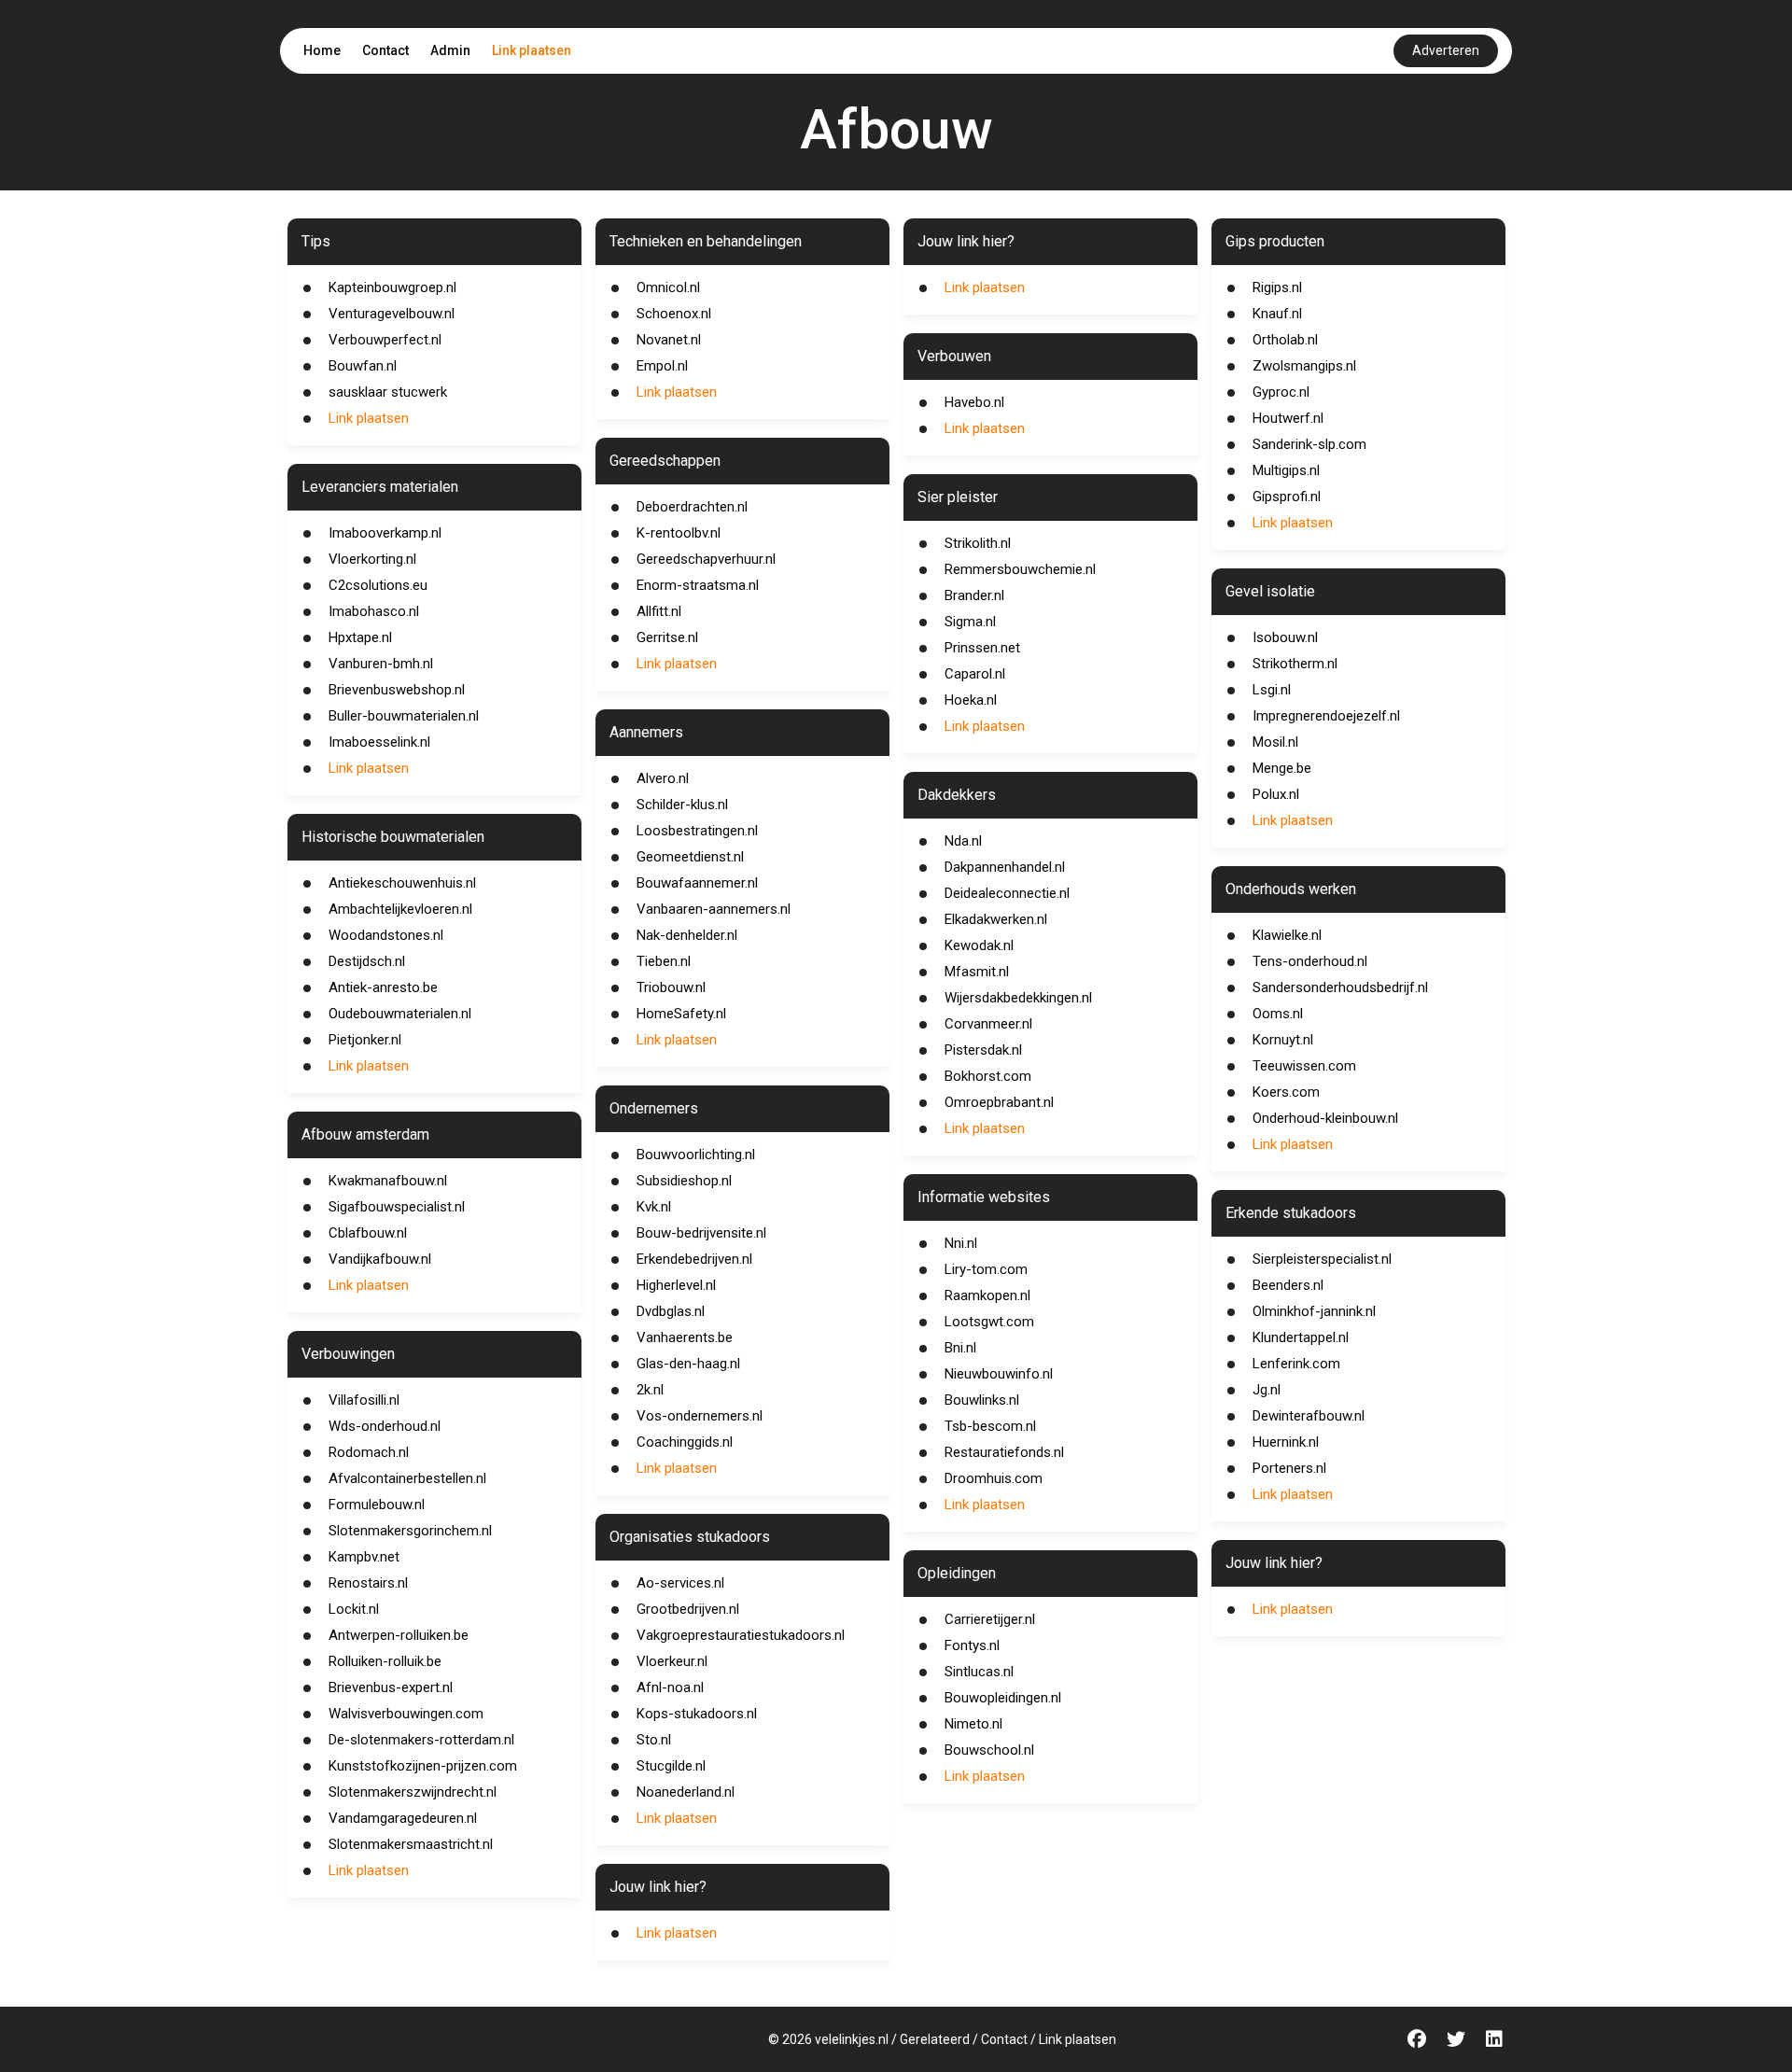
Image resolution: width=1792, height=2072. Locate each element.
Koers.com (1286, 1092)
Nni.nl (961, 1243)
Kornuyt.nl (1283, 1040)
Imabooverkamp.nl (385, 533)
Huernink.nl (1286, 1442)
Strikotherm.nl (1295, 664)
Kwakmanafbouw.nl (388, 1181)
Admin (450, 50)
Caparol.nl (975, 674)
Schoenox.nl (674, 314)
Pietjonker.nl (365, 1040)
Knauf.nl (1277, 314)
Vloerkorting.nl (372, 559)
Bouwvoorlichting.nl (696, 1155)
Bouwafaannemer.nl (697, 883)
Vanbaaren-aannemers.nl (714, 909)
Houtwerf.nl (1288, 418)
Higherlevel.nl (676, 1285)
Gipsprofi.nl (1287, 497)
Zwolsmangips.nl (1304, 366)
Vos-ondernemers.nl (700, 1416)
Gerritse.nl (667, 637)
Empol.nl (662, 366)
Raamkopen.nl (987, 1295)
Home (322, 50)
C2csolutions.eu (378, 585)
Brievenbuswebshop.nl (397, 690)
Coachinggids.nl (685, 1442)
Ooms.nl (1278, 1014)
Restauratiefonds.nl (1004, 1452)
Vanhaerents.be (685, 1337)
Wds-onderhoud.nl (385, 1426)
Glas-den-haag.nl (688, 1364)
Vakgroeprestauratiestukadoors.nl (741, 1635)
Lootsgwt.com (989, 1322)
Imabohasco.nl (374, 611)
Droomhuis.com (994, 1478)
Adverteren (1446, 50)
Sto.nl (654, 1740)
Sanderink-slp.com (1309, 444)
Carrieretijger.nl (990, 1619)
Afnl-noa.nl (670, 1687)
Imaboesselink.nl (379, 742)
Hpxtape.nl (360, 637)
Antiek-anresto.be (383, 987)
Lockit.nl (354, 1609)
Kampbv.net (364, 1557)
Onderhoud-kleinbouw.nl (1325, 1118)
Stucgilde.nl (671, 1766)
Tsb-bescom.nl (990, 1426)
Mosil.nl (1275, 742)
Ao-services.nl (680, 1583)
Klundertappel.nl (1301, 1337)
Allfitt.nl (659, 611)
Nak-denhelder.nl (687, 935)
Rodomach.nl (369, 1452)
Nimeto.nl (973, 1724)
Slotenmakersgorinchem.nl (410, 1531)
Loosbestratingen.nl (697, 831)
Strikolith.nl (978, 543)
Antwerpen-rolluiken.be (399, 1635)
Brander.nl (974, 595)
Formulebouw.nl (377, 1505)
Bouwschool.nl (989, 1750)
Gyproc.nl (1281, 392)
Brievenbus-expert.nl (391, 1687)
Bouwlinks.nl (982, 1400)
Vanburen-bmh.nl (381, 664)
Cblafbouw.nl (368, 1233)
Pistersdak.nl (983, 1050)
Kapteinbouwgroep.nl (392, 287)
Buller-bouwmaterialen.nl (404, 716)
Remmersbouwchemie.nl (1020, 569)
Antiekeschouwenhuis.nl (402, 883)
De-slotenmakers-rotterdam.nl (421, 1740)
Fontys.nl (972, 1645)
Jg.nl (1267, 1390)
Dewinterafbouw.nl (1309, 1416)
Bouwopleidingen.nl (1003, 1698)
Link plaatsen (532, 50)
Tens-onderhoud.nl (1310, 961)
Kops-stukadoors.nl (697, 1714)
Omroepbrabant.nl (999, 1102)
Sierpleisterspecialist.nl (1322, 1259)
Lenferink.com (1296, 1364)
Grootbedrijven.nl (688, 1609)
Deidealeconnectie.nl (1007, 893)
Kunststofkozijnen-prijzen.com (423, 1766)
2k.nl (650, 1390)
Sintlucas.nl (979, 1672)
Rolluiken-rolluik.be (385, 1661)
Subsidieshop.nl (684, 1181)
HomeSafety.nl (681, 1014)
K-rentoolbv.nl (679, 533)
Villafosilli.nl (364, 1400)
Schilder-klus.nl (682, 805)
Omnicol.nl (668, 287)
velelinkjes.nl (852, 2039)
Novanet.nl (669, 340)
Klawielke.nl (1287, 935)
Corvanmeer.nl (988, 1024)
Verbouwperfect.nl (385, 340)
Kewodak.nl (979, 945)
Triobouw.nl (671, 987)
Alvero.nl (663, 778)
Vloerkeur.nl (672, 1661)
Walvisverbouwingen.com (406, 1714)
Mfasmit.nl (977, 972)
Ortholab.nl (1285, 340)
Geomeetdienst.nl (690, 857)
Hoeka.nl (971, 700)
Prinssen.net (982, 648)
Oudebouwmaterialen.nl (400, 1014)
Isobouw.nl (1285, 637)
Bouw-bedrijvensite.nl (701, 1233)
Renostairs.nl (368, 1583)
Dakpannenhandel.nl (1005, 867)
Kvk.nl (654, 1207)
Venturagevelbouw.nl (392, 314)
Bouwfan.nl (363, 366)
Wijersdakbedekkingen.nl (1018, 998)
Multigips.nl (1286, 470)
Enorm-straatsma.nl (698, 585)
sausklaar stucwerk (388, 392)
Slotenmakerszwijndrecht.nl (413, 1792)
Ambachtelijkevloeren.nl (400, 909)
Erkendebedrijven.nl (694, 1259)
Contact (385, 50)
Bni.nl (960, 1348)
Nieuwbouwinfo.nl (999, 1374)
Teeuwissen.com (1304, 1066)
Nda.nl (963, 841)
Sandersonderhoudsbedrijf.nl (1340, 987)
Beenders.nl (1288, 1285)
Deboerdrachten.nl (692, 507)
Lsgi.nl (1272, 690)
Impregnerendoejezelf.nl (1326, 716)
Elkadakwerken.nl (996, 919)
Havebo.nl (974, 402)
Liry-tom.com (986, 1269)
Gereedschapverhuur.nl (706, 559)
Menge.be (1282, 768)
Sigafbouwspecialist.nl (397, 1207)
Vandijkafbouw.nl (380, 1259)
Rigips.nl (1277, 287)
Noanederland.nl (686, 1792)
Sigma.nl (970, 622)
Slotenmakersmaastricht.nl (411, 1844)
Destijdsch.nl (367, 961)
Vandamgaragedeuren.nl (403, 1818)
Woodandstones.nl (386, 935)
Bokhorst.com (988, 1076)
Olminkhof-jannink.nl (1314, 1311)
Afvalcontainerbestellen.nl (407, 1478)
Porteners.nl (1289, 1468)
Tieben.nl (664, 961)
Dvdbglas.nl (671, 1311)
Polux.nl (1276, 794)
